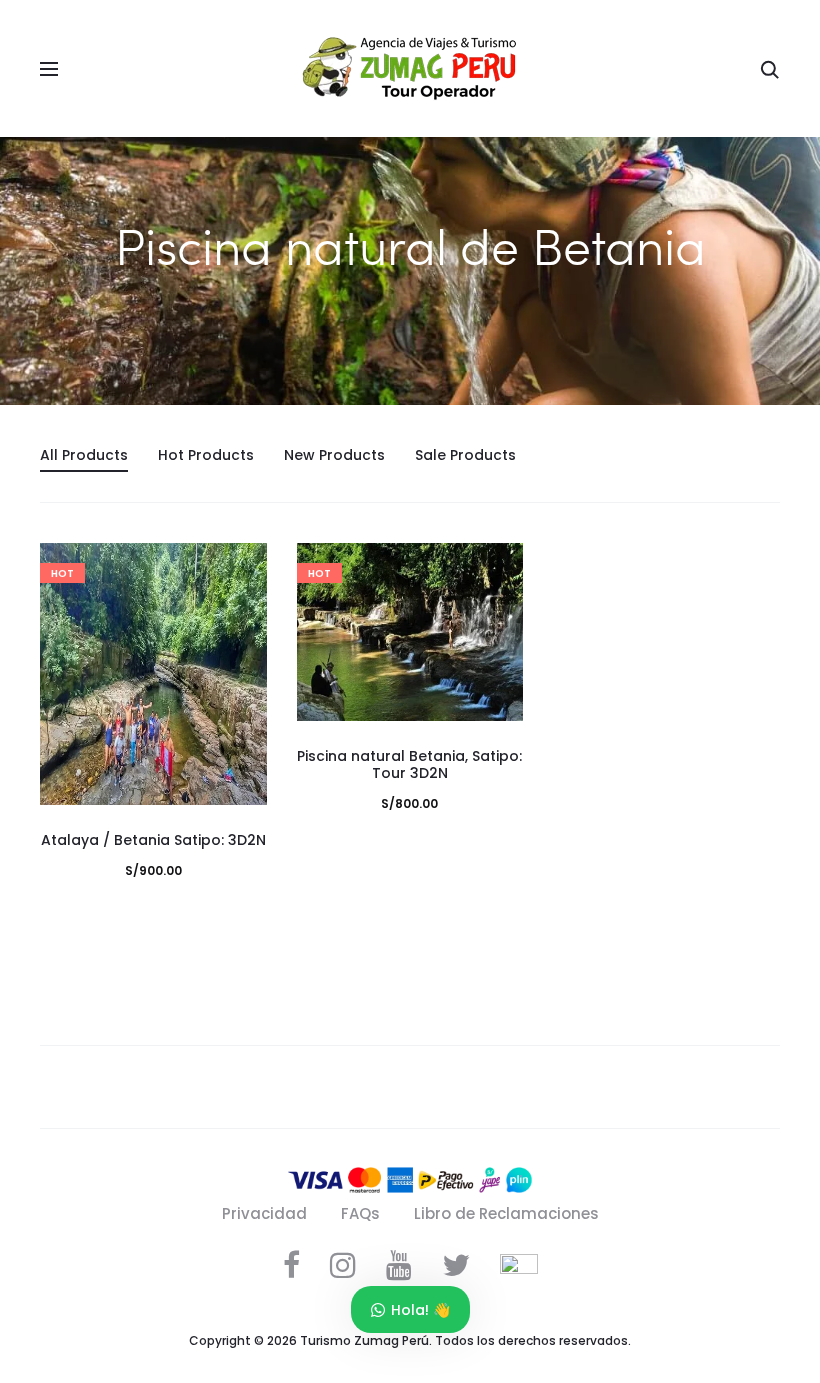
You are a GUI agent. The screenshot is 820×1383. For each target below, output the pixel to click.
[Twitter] (456, 1265)
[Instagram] (343, 1265)
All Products (84, 455)
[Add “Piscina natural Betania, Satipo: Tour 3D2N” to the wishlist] (498, 568)
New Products (334, 455)
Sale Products (465, 455)
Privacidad (264, 1213)
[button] (242, 608)
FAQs (360, 1213)
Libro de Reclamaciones (506, 1213)
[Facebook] (291, 1265)
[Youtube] (399, 1265)
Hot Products (206, 455)
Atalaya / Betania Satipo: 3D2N (153, 840)
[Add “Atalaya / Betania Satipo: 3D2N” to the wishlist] (242, 568)
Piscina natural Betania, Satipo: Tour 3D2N (409, 764)
